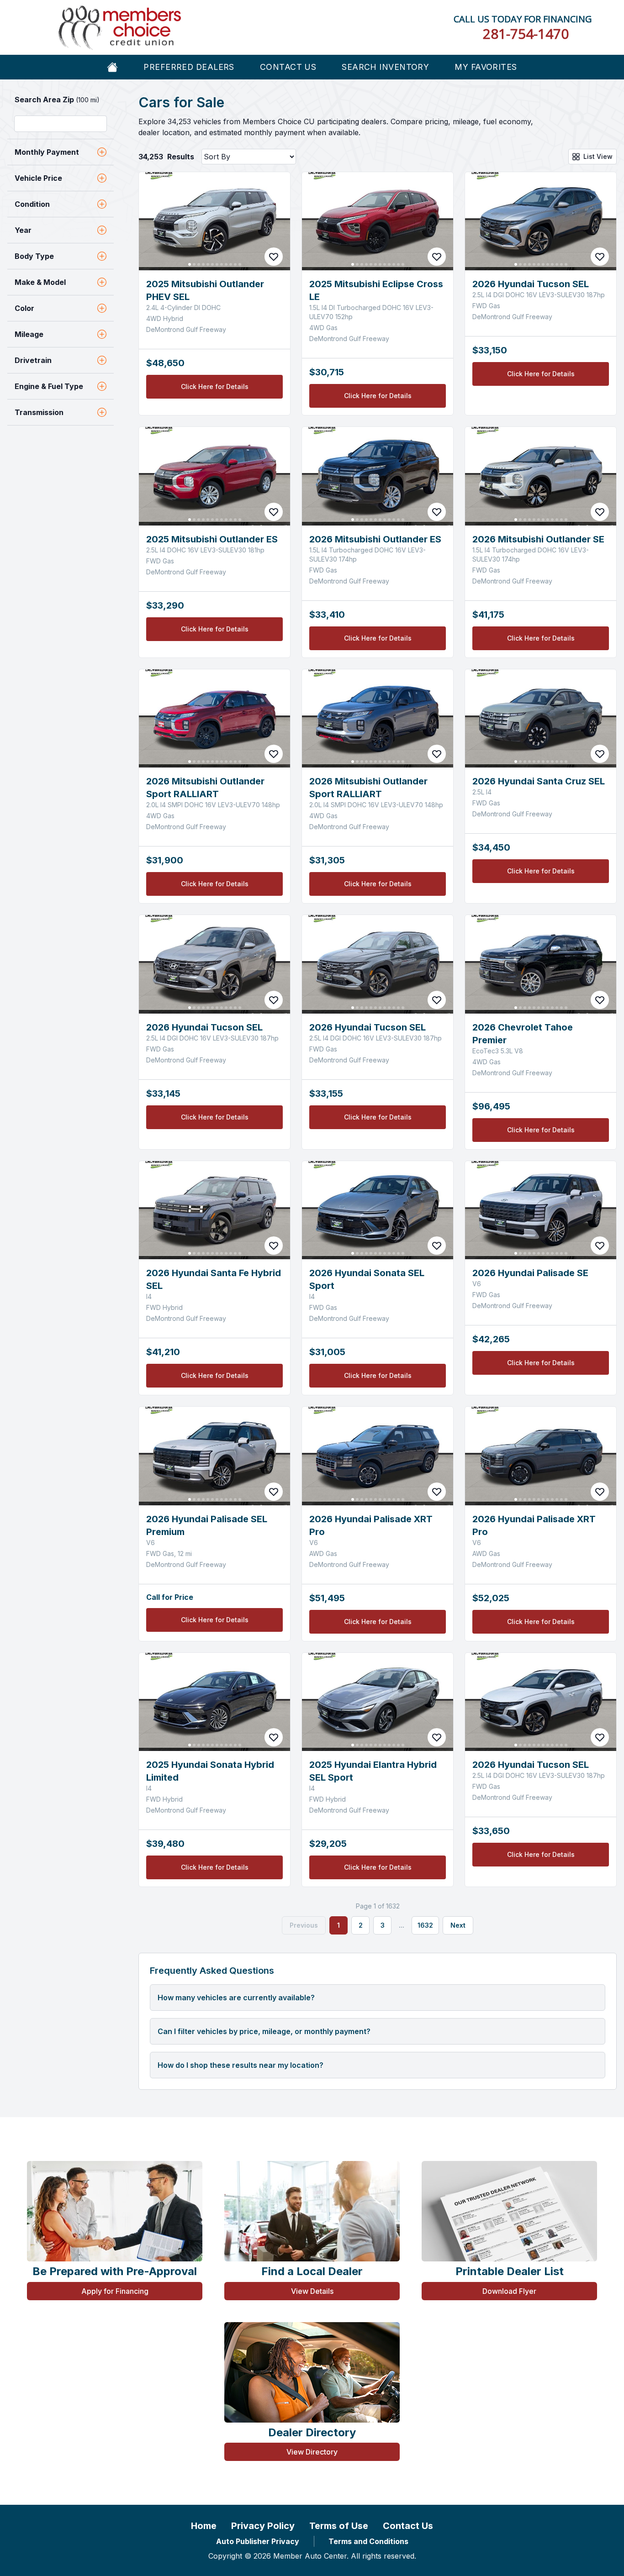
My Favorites (486, 67)
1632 (425, 1925)
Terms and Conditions (368, 2541)
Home (204, 2526)
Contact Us (288, 67)
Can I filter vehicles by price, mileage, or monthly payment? (264, 2031)
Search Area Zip (57, 100)
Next (458, 1925)
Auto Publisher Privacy (258, 2541)
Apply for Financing (115, 2291)
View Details (312, 2291)
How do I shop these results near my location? (241, 2065)
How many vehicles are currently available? (236, 1998)
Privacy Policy (263, 2526)
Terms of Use (339, 2526)
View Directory (312, 2452)
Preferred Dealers (189, 67)
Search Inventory (385, 67)
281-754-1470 (526, 34)
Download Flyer (509, 2291)
